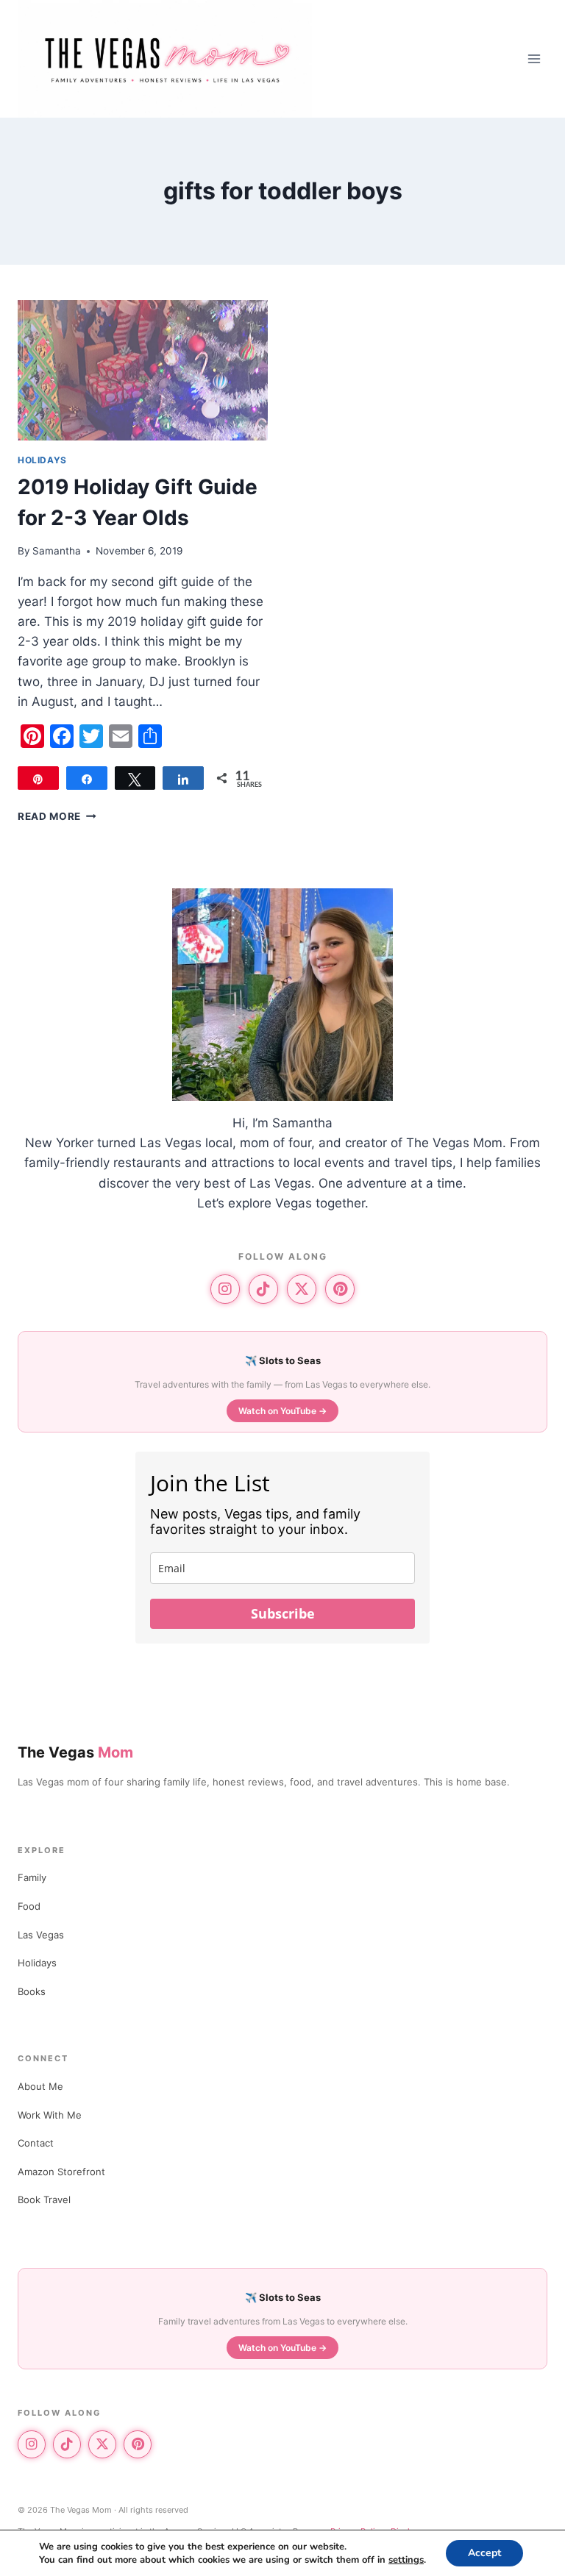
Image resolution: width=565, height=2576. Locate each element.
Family (32, 1877)
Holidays (42, 460)
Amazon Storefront (61, 2172)
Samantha (57, 551)
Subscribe (283, 1613)
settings (406, 2560)
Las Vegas (41, 1935)
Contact (36, 2143)
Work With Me (50, 2115)
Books (32, 1991)
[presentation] (143, 370)
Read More (57, 816)
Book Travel (44, 2199)
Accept (484, 2553)
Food (29, 1906)
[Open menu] (534, 58)
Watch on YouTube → (282, 1411)
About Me (40, 2086)
